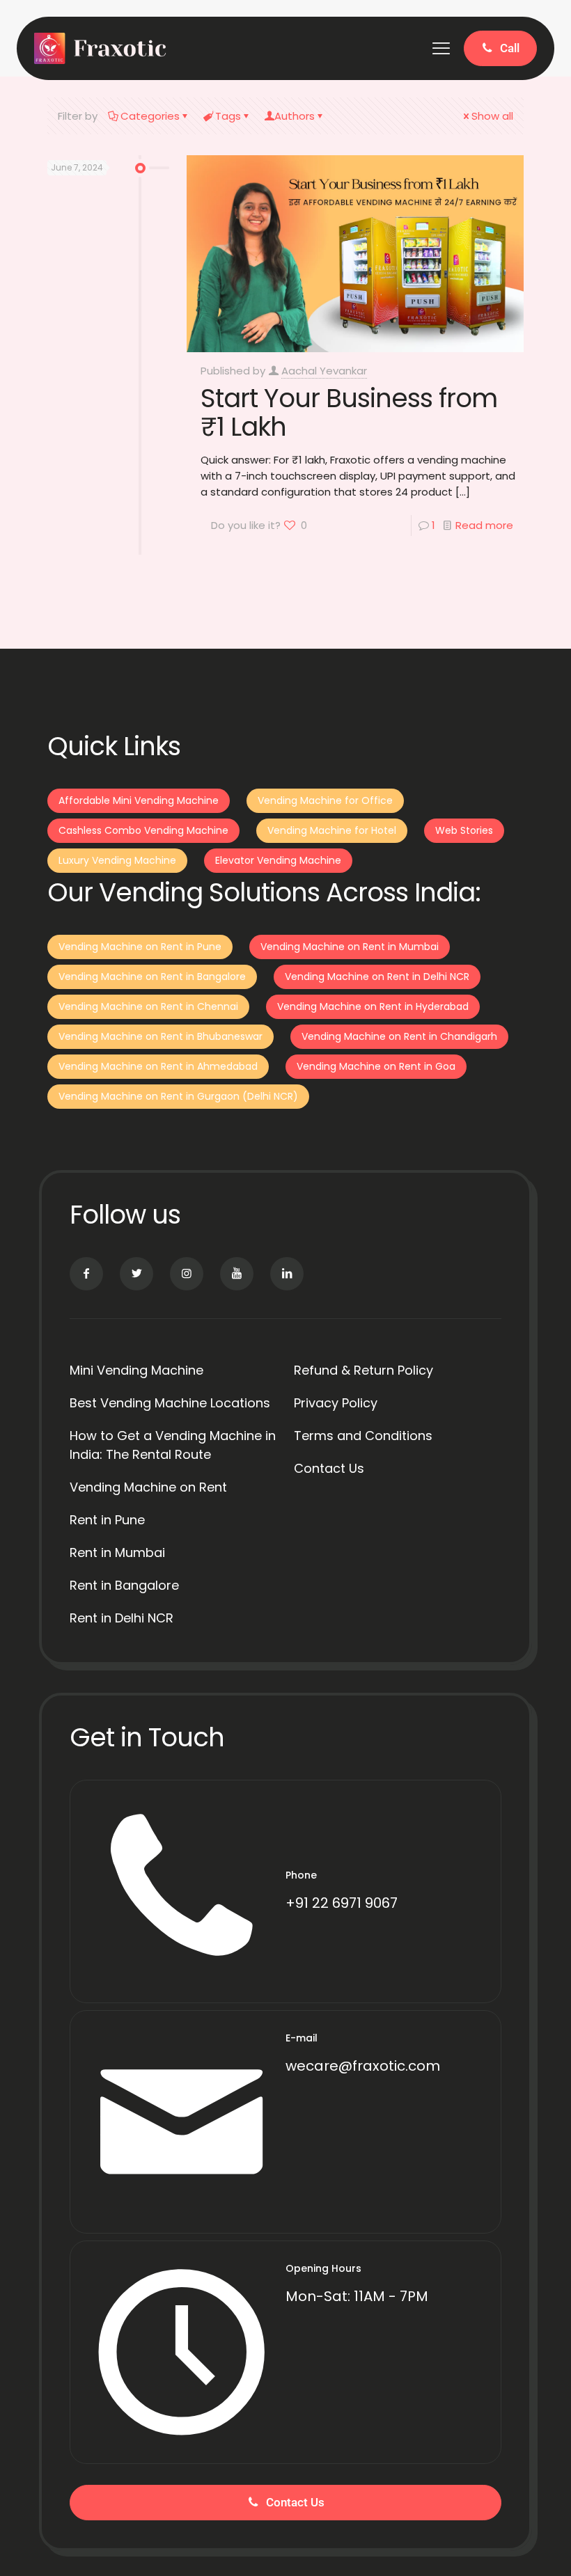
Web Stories (464, 830)
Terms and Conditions (363, 1436)
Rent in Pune (107, 1520)
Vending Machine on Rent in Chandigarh (399, 1036)
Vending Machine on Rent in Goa (376, 1066)
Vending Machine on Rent (148, 1487)
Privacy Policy (336, 1403)
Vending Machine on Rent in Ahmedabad (158, 1066)
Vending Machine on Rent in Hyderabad (373, 1006)
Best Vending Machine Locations (170, 1403)
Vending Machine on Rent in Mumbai (350, 947)
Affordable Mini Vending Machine (139, 800)
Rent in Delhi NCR (122, 1618)
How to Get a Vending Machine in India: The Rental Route (173, 1445)
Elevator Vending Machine (278, 860)
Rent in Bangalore (124, 1585)
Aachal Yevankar (324, 371)
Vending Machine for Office (325, 800)
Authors (295, 116)
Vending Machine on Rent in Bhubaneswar (161, 1036)
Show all (492, 116)
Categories (150, 116)
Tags (228, 116)
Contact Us (329, 1468)
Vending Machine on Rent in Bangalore (152, 977)
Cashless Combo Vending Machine (143, 830)
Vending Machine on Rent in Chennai (148, 1006)
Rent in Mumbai (117, 1552)
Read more (484, 525)
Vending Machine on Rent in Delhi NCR (377, 977)
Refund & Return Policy (363, 1370)
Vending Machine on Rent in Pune (140, 947)
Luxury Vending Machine (117, 860)
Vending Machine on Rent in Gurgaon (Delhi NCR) (178, 1096)
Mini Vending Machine (136, 1370)
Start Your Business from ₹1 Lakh (349, 412)
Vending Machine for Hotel (332, 830)
